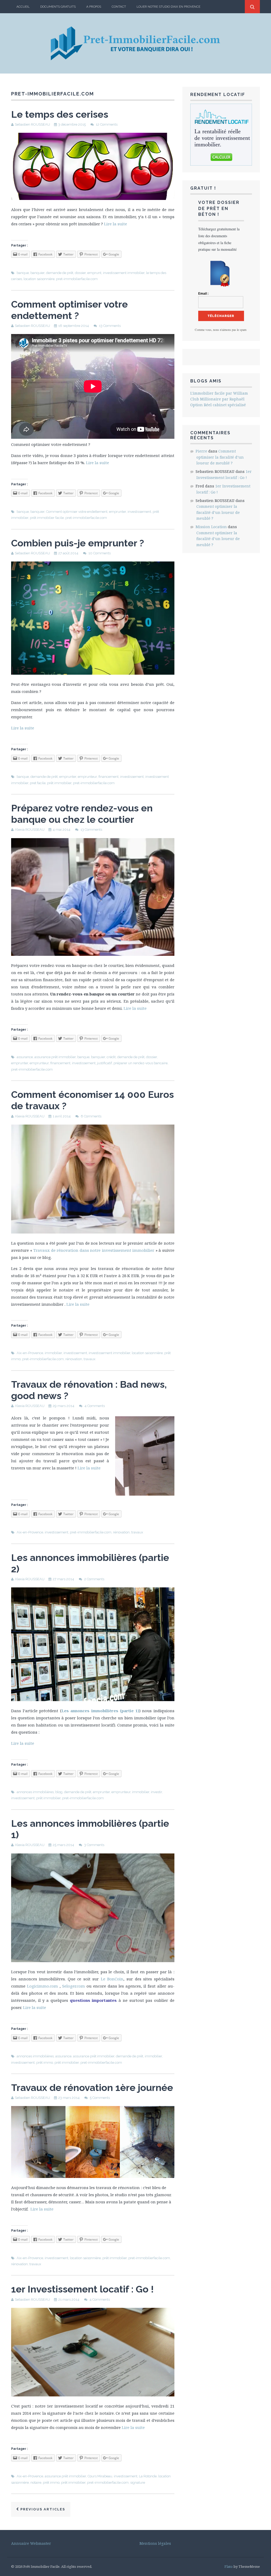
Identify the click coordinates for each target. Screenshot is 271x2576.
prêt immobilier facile (47, 518)
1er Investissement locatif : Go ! (82, 2289)
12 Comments (107, 124)
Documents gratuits (58, 7)
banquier (37, 273)
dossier (80, 273)
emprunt (94, 273)
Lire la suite (116, 224)
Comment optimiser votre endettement (77, 512)
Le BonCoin (112, 1979)
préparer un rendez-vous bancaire (141, 1063)
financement (109, 777)
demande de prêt (60, 273)
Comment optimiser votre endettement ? (69, 310)
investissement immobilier (124, 273)
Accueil (23, 7)
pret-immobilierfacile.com (77, 279)
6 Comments (91, 1116)
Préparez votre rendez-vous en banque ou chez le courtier (82, 814)
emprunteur (87, 777)
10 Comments (100, 553)
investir (156, 1792)
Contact (119, 7)
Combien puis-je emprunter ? (78, 543)
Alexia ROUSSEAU (30, 830)
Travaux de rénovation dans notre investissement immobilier (94, 1250)
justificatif (105, 1063)
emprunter (118, 512)
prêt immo (45, 2063)
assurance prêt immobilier (55, 1057)
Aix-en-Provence (30, 1353)
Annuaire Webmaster (31, 2543)
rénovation (74, 1359)
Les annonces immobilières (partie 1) (100, 1711)
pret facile (38, 783)
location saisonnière (39, 279)
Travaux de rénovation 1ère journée (92, 2088)
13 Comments (110, 326)
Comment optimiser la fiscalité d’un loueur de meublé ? (220, 457)
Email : (203, 294)
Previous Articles (42, 2509)
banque (23, 273)
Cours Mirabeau (100, 2476)
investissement (139, 512)
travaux (90, 1359)
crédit (111, 1057)
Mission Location (211, 527)
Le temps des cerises (60, 114)
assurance (25, 1057)
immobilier (53, 1353)
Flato (229, 2566)
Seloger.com (74, 1986)
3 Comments (94, 1845)
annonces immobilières (35, 1792)
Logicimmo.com (42, 1986)
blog (59, 1792)
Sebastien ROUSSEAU (32, 124)
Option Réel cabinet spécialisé (218, 405)
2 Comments (94, 1579)
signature (138, 2483)
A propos (94, 7)
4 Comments (95, 1406)
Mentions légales (155, 2543)
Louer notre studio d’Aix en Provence (168, 7)
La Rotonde (148, 2476)
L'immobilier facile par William (219, 393)
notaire (36, 2483)
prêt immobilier (59, 783)
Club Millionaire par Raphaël (217, 399)
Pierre (201, 451)
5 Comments (100, 2098)
